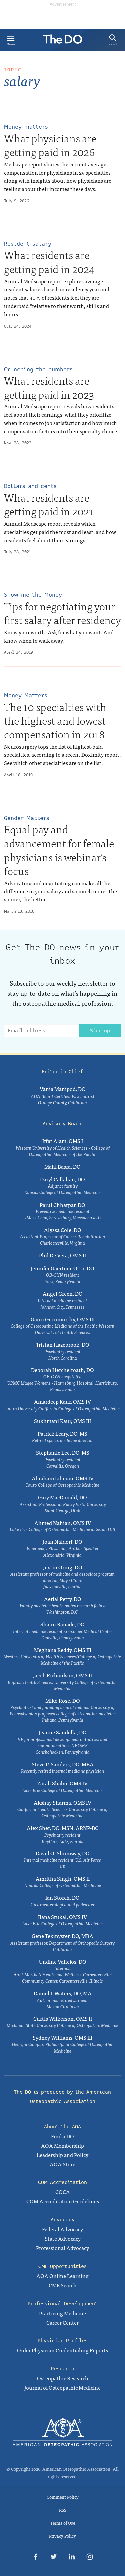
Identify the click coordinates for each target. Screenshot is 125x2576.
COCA (63, 2192)
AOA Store (62, 2164)
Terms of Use (63, 2523)
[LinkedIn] (72, 2558)
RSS (63, 2510)
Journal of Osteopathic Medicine (62, 2387)
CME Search (63, 2285)
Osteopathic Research (63, 2378)
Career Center (62, 2322)
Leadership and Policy (62, 2155)
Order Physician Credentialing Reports (62, 2350)
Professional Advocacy (62, 2248)
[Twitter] (54, 2558)
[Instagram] (90, 2558)
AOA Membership (62, 2145)
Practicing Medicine (62, 2313)
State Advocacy (63, 2238)
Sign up (100, 1031)
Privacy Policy (62, 2536)
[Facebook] (36, 2558)
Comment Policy (63, 2497)
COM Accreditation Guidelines (63, 2201)
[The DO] (63, 41)
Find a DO (62, 2136)
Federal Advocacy (62, 2229)
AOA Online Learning (62, 2276)
